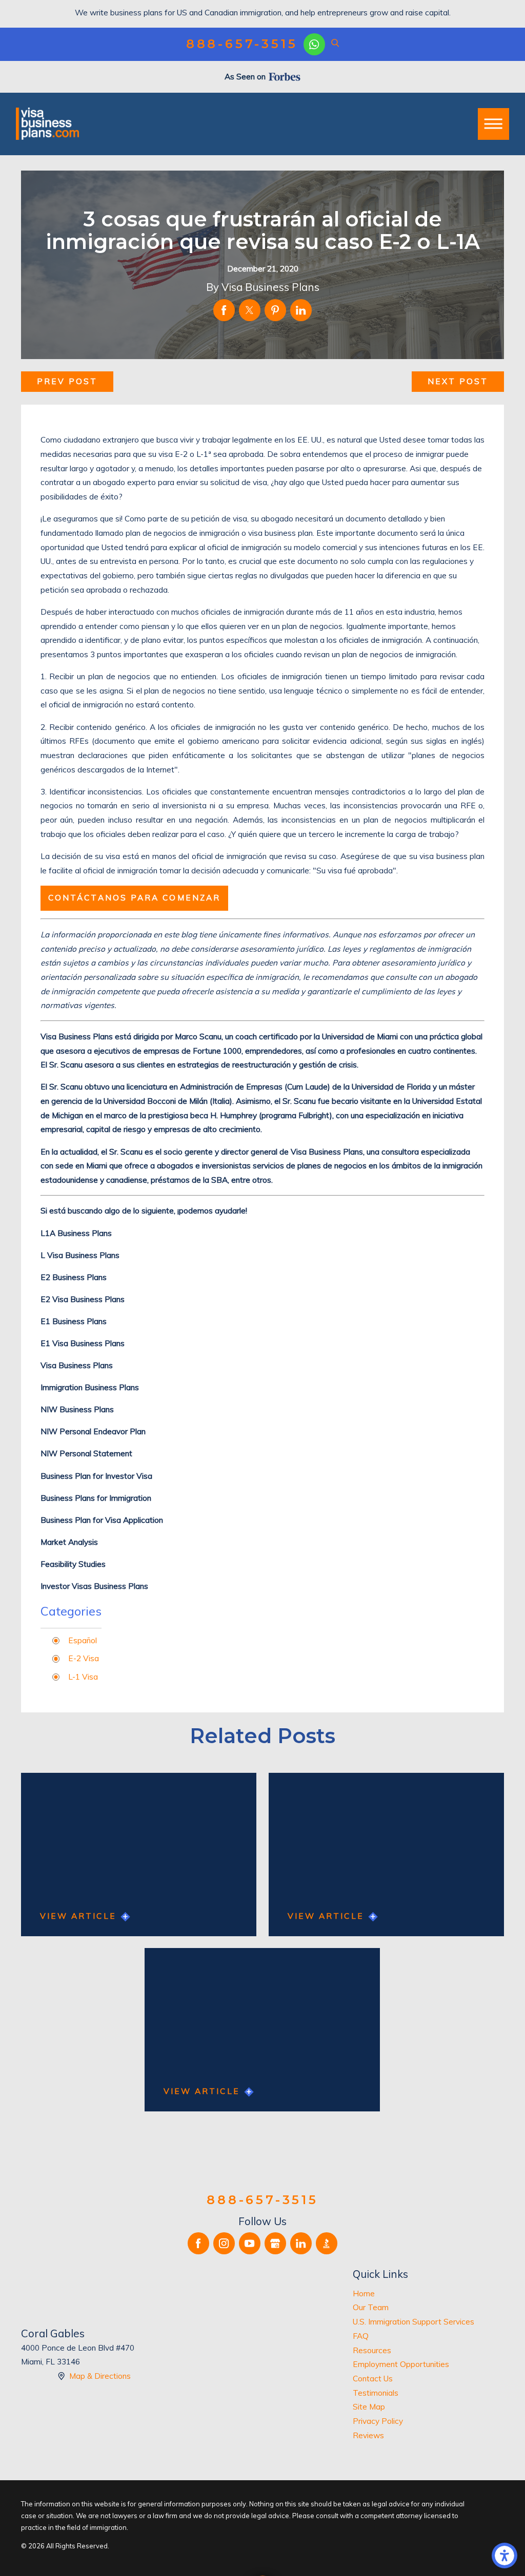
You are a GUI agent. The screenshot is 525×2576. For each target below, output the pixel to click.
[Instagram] (224, 2243)
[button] (504, 2556)
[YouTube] (250, 2243)
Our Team (371, 2307)
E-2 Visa (84, 1658)
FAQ (361, 2336)
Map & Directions (100, 2376)
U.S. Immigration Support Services (413, 2322)
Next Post (458, 381)
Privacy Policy (378, 2421)
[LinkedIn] (301, 2243)
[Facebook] (198, 2243)
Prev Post (67, 381)
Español (83, 1640)
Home (364, 2294)
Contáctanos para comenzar (134, 898)
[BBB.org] (327, 2243)
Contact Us (373, 2379)
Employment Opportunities (401, 2364)
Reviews (368, 2435)
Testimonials (376, 2393)
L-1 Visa (83, 1677)
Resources (372, 2350)
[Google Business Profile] (275, 2243)
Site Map (369, 2407)
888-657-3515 (242, 44)
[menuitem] (428, 2294)
